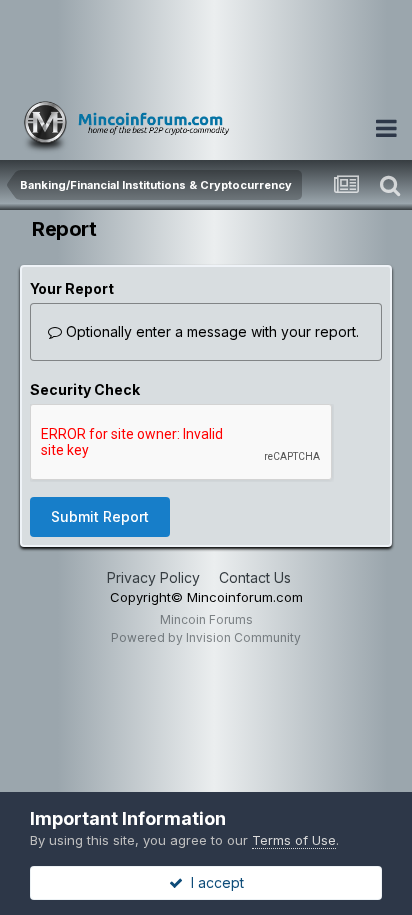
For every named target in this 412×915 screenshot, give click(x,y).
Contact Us (255, 577)
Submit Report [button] (100, 516)
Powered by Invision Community (206, 637)
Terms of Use (294, 840)
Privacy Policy (153, 577)
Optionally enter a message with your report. (210, 331)
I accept (213, 882)
